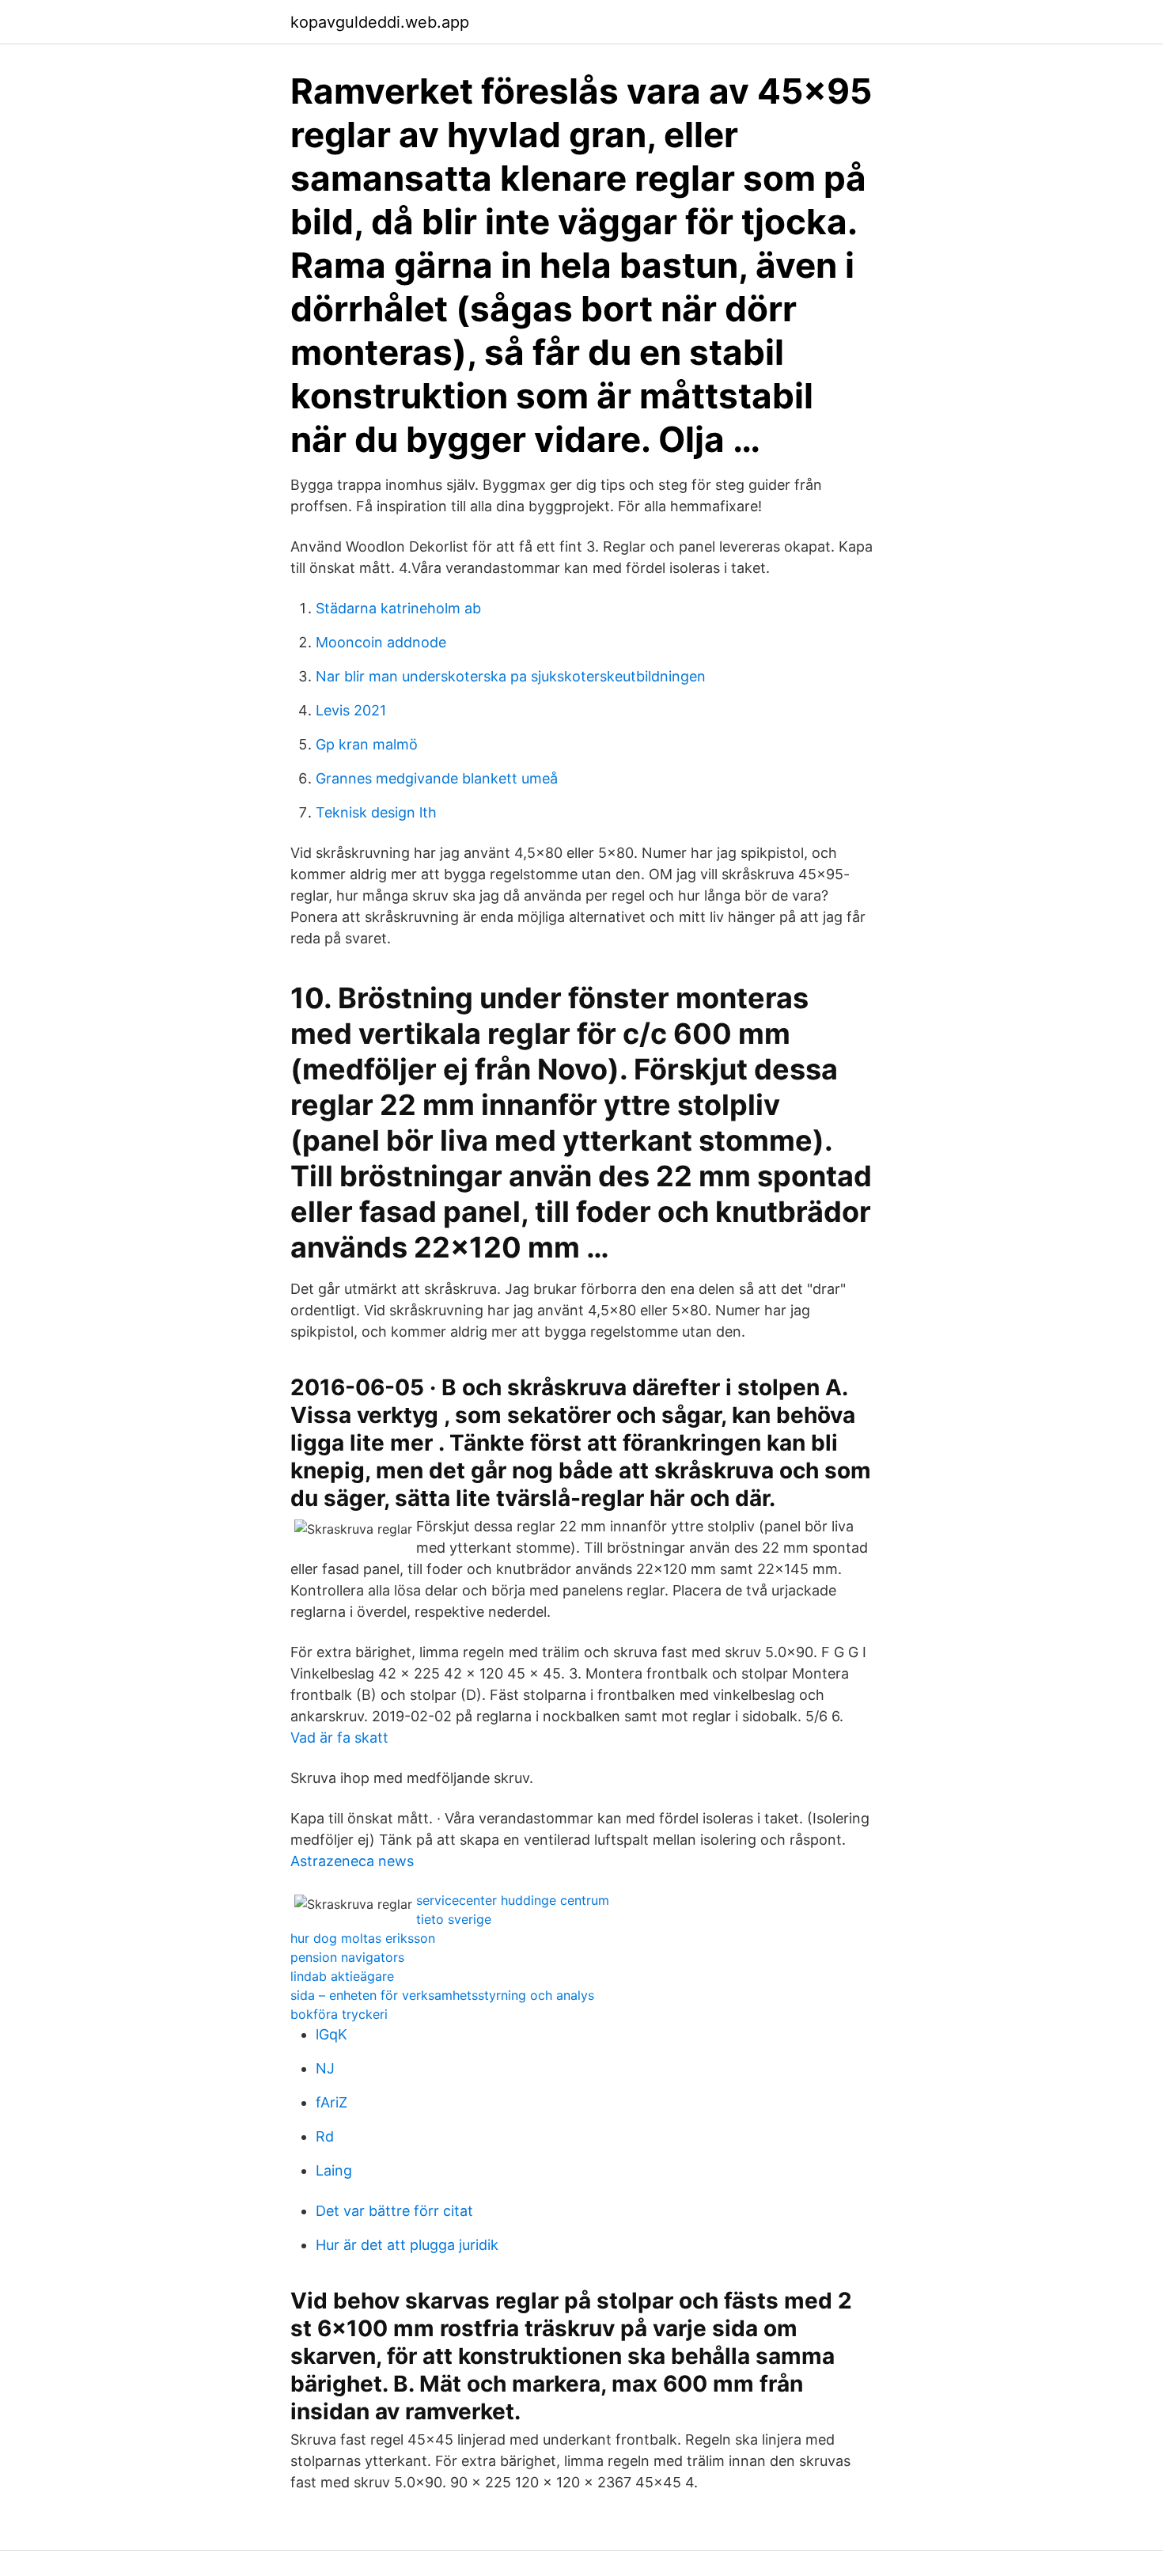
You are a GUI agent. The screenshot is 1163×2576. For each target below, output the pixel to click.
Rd (325, 2136)
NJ (325, 2068)
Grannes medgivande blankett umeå (437, 778)
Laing (334, 2170)
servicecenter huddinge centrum (513, 1900)
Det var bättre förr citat (394, 2211)
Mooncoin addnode (381, 642)
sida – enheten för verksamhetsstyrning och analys (442, 1995)
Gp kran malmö (367, 744)
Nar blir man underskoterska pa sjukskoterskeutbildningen (511, 676)
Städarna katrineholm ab (398, 608)
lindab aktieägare (342, 1976)
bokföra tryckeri (339, 2014)
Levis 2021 (351, 710)
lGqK (331, 2034)
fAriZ (331, 2102)
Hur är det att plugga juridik (407, 2245)
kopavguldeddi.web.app (380, 22)
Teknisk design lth (376, 812)
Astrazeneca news (352, 1861)
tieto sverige (454, 1919)
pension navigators (347, 1957)
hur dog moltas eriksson (363, 1938)
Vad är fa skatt (339, 1738)
